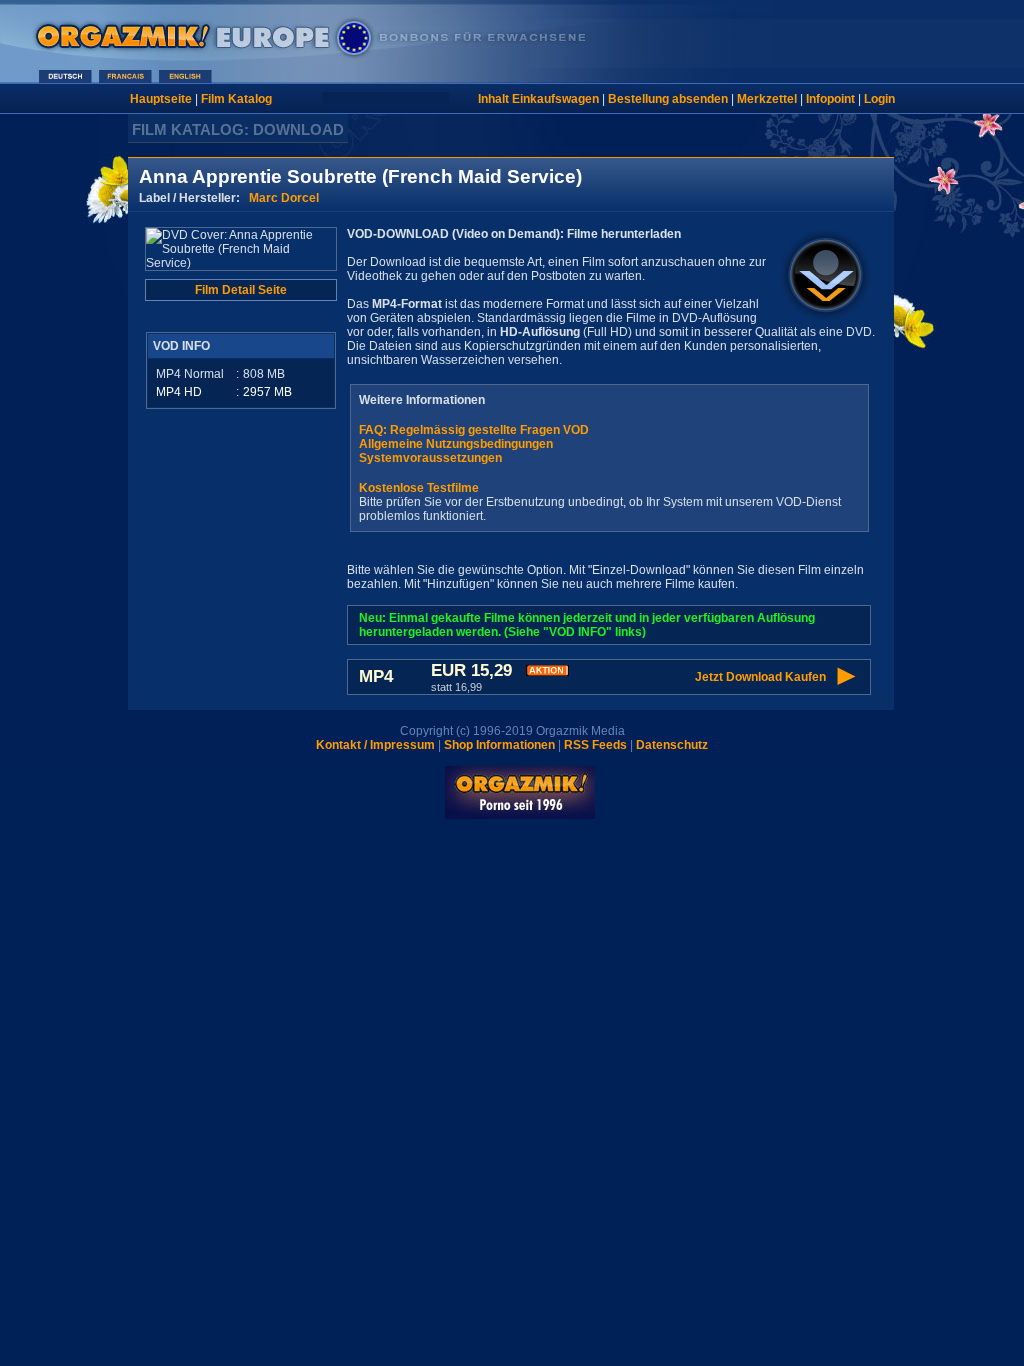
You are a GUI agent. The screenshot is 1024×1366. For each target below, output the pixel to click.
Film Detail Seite (241, 290)
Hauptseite (161, 99)
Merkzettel (767, 99)
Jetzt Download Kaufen (760, 677)
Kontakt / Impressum (375, 745)
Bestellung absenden (668, 99)
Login (879, 99)
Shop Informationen (499, 745)
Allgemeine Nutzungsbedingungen (456, 444)
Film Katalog (236, 99)
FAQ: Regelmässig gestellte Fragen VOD (474, 430)
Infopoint (830, 99)
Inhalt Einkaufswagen (538, 99)
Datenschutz (672, 745)
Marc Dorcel (284, 198)
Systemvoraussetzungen (430, 458)
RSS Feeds (595, 745)
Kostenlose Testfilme (419, 488)
